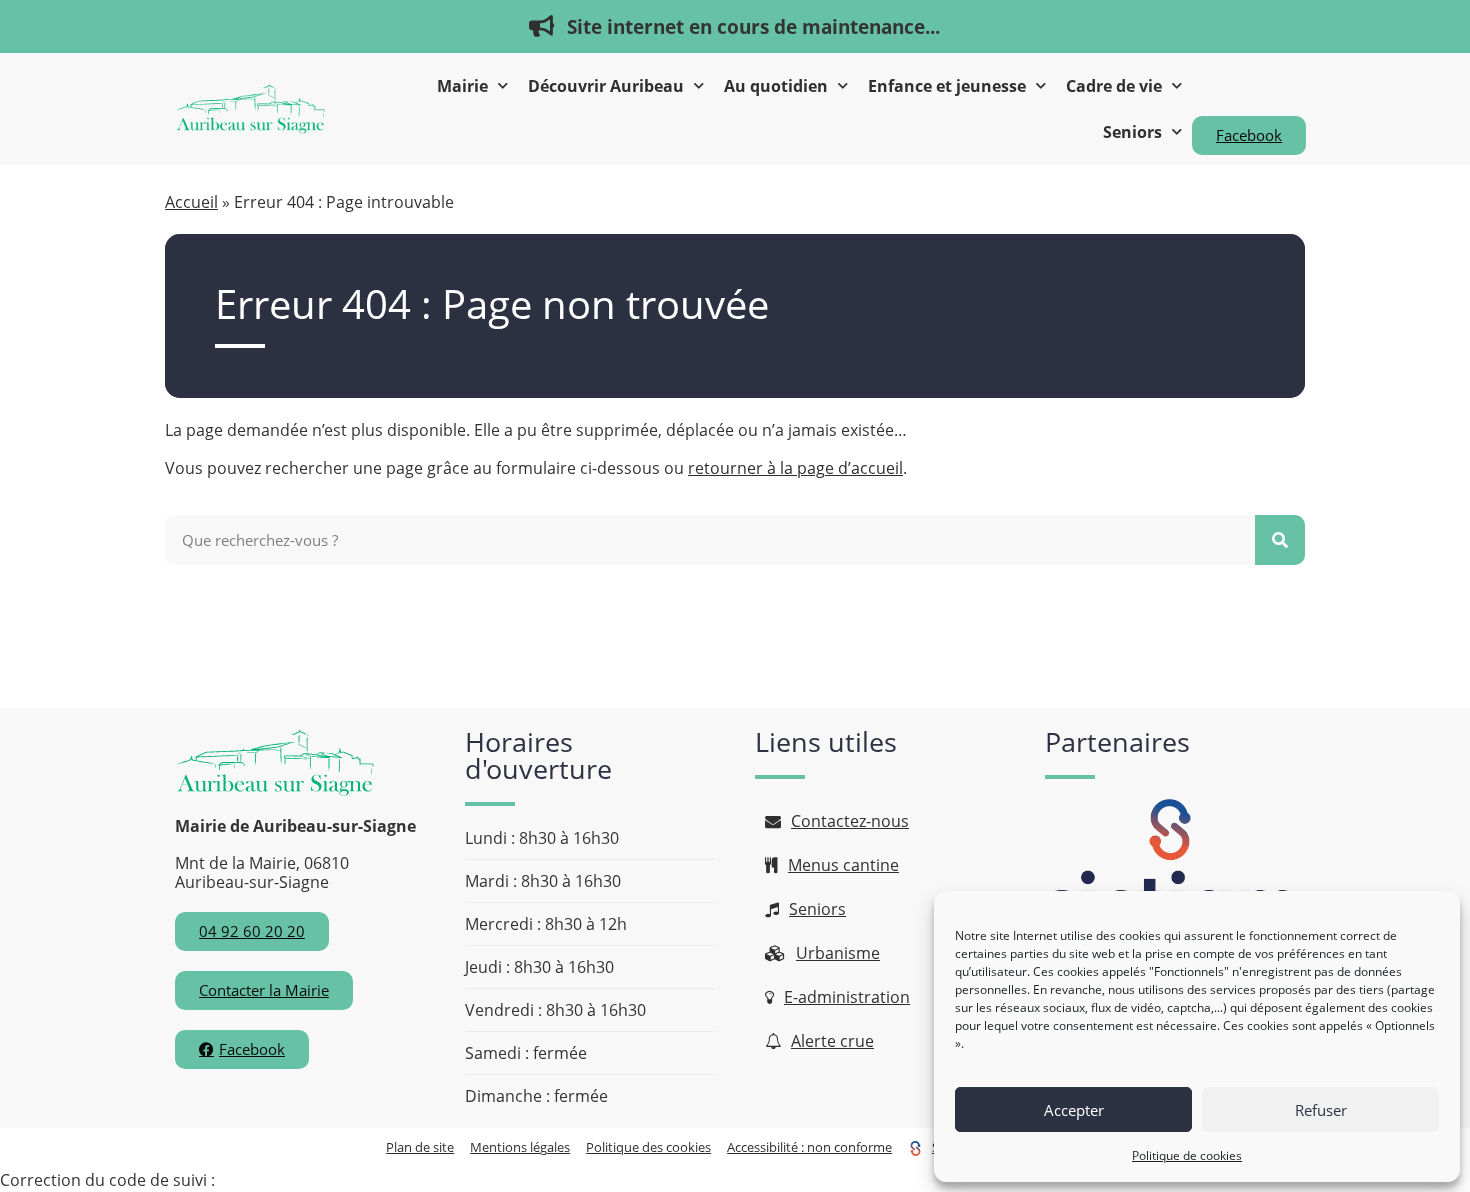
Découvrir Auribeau (606, 86)
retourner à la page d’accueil (795, 468)
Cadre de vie (1114, 86)
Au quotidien (776, 86)
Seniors (1132, 132)
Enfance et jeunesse (947, 86)
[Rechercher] (1280, 540)
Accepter (1074, 1110)
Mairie (462, 86)
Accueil (191, 202)
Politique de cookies (1187, 1155)
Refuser (1321, 1110)
